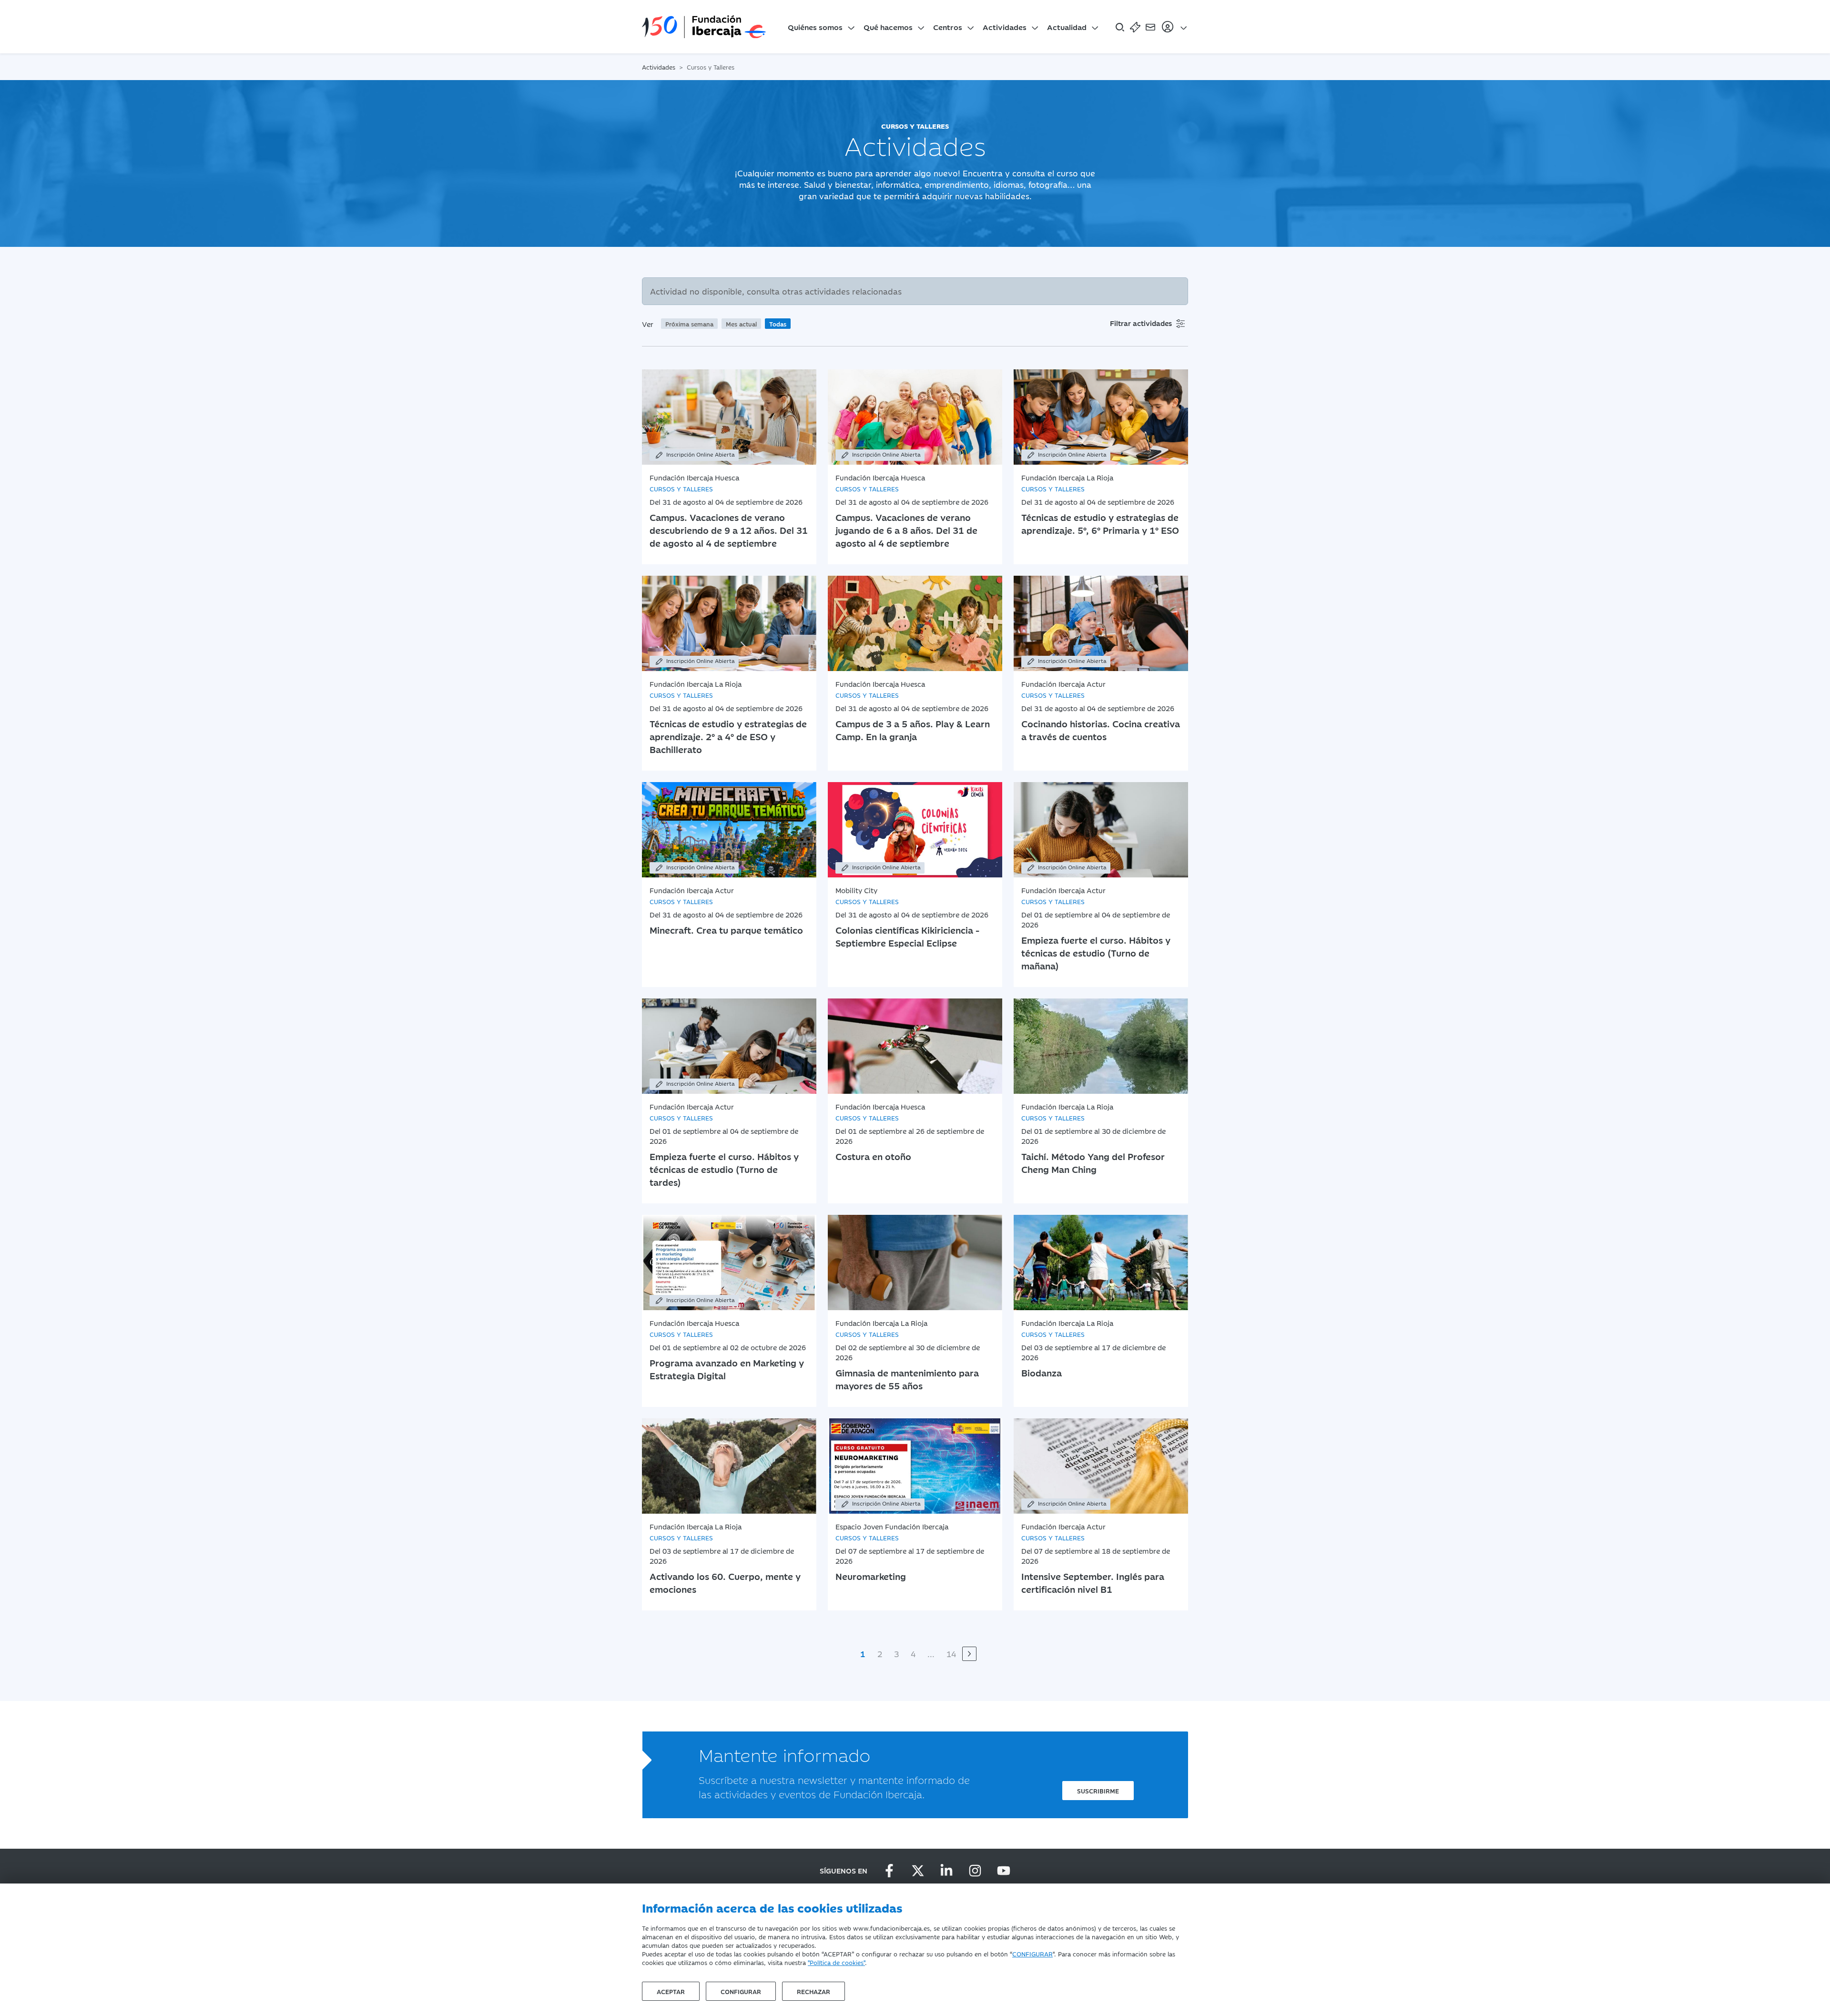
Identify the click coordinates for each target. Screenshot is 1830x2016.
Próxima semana (689, 324)
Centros (948, 27)
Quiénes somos (815, 27)
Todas (778, 324)
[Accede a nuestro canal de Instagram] (975, 1871)
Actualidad (1067, 27)
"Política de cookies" (836, 1962)
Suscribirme (1098, 1791)
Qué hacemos (888, 27)
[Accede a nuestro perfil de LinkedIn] (946, 1871)
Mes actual (741, 324)
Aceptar (671, 1991)
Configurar (741, 1991)
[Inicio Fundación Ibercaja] (704, 27)
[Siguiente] (969, 1654)
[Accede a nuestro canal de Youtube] (1004, 1871)
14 (951, 1654)
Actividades (1005, 27)
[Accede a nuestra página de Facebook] (889, 1871)
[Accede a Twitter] (918, 1871)
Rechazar (813, 1991)
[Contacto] (1150, 27)
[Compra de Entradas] (1135, 27)
